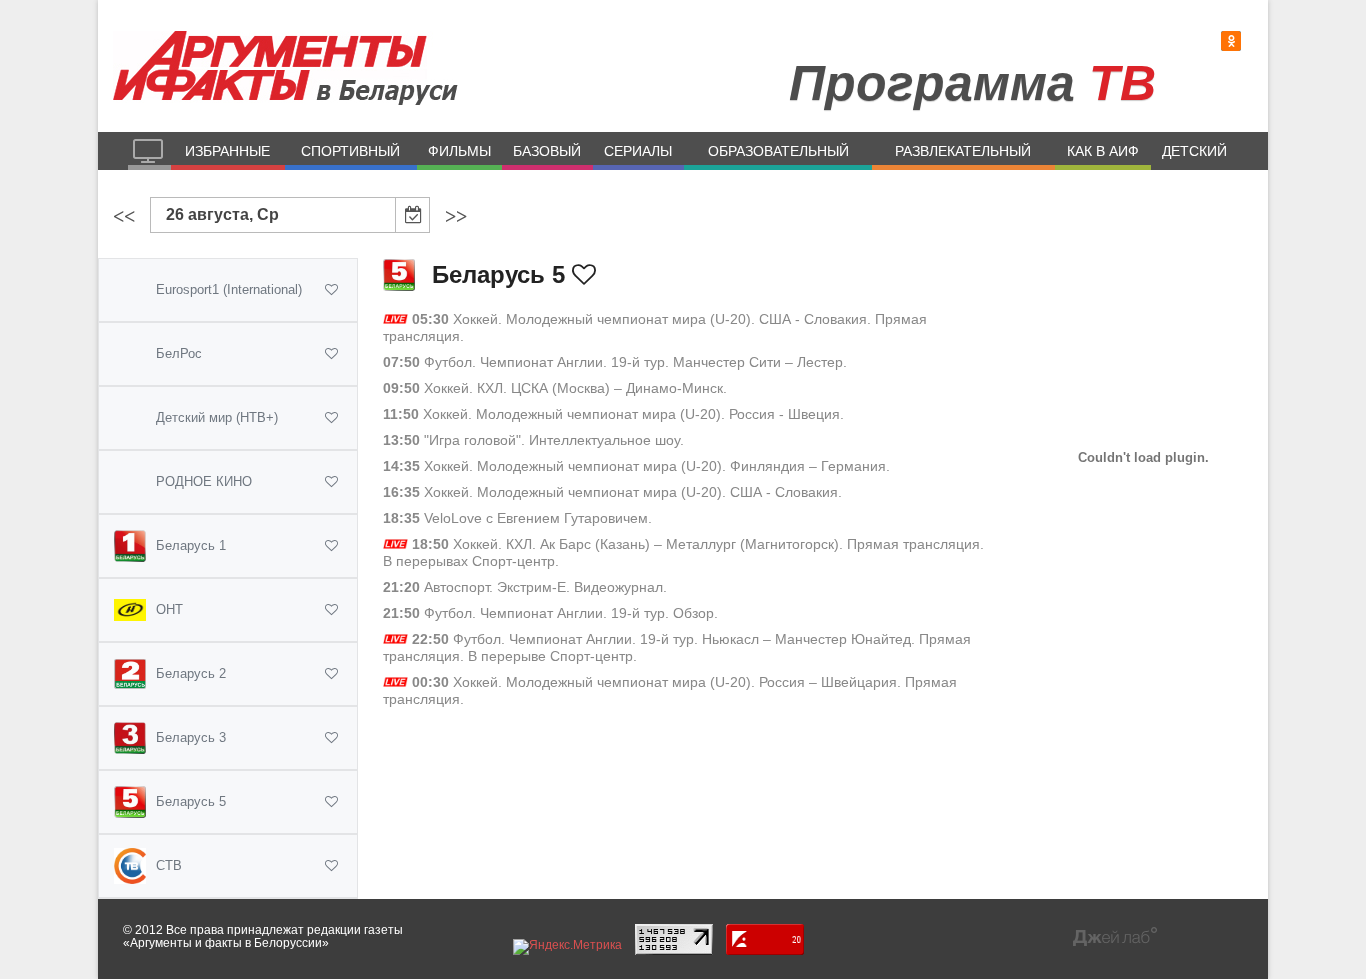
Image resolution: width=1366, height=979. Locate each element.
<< (124, 216)
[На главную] (149, 151)
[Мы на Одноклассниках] (1231, 42)
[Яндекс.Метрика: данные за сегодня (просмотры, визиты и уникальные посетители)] (567, 947)
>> (456, 216)
